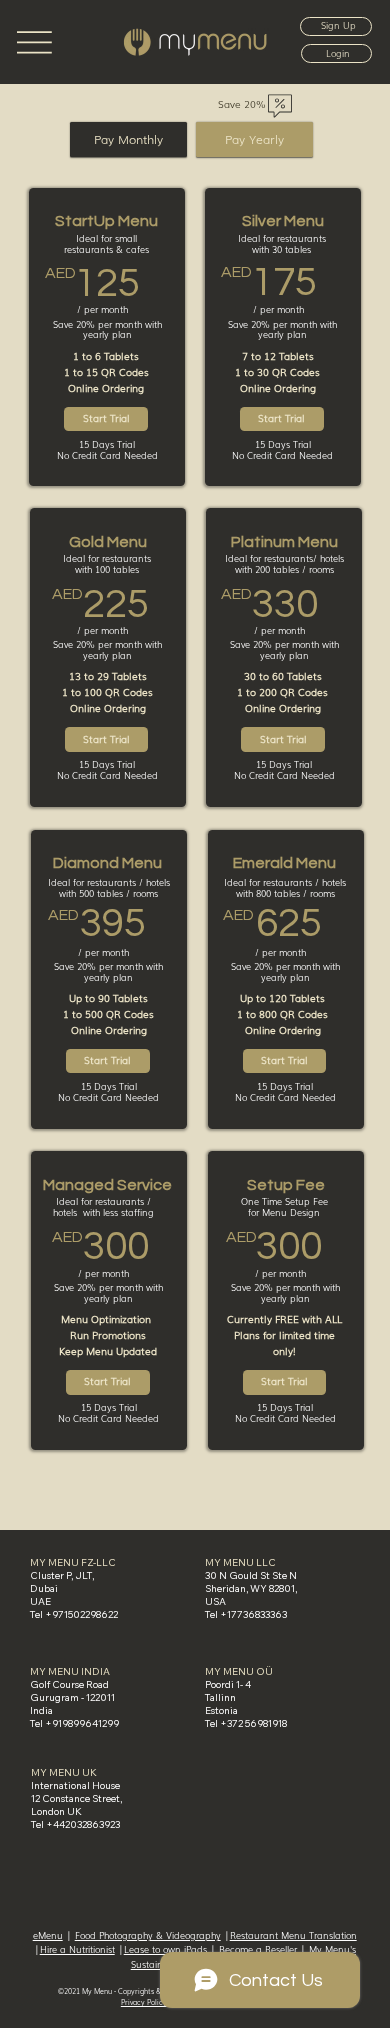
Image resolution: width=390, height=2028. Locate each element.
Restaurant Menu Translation (293, 1935)
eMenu (48, 1935)
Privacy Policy (144, 2002)
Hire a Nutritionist (77, 1949)
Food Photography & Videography (148, 1935)
